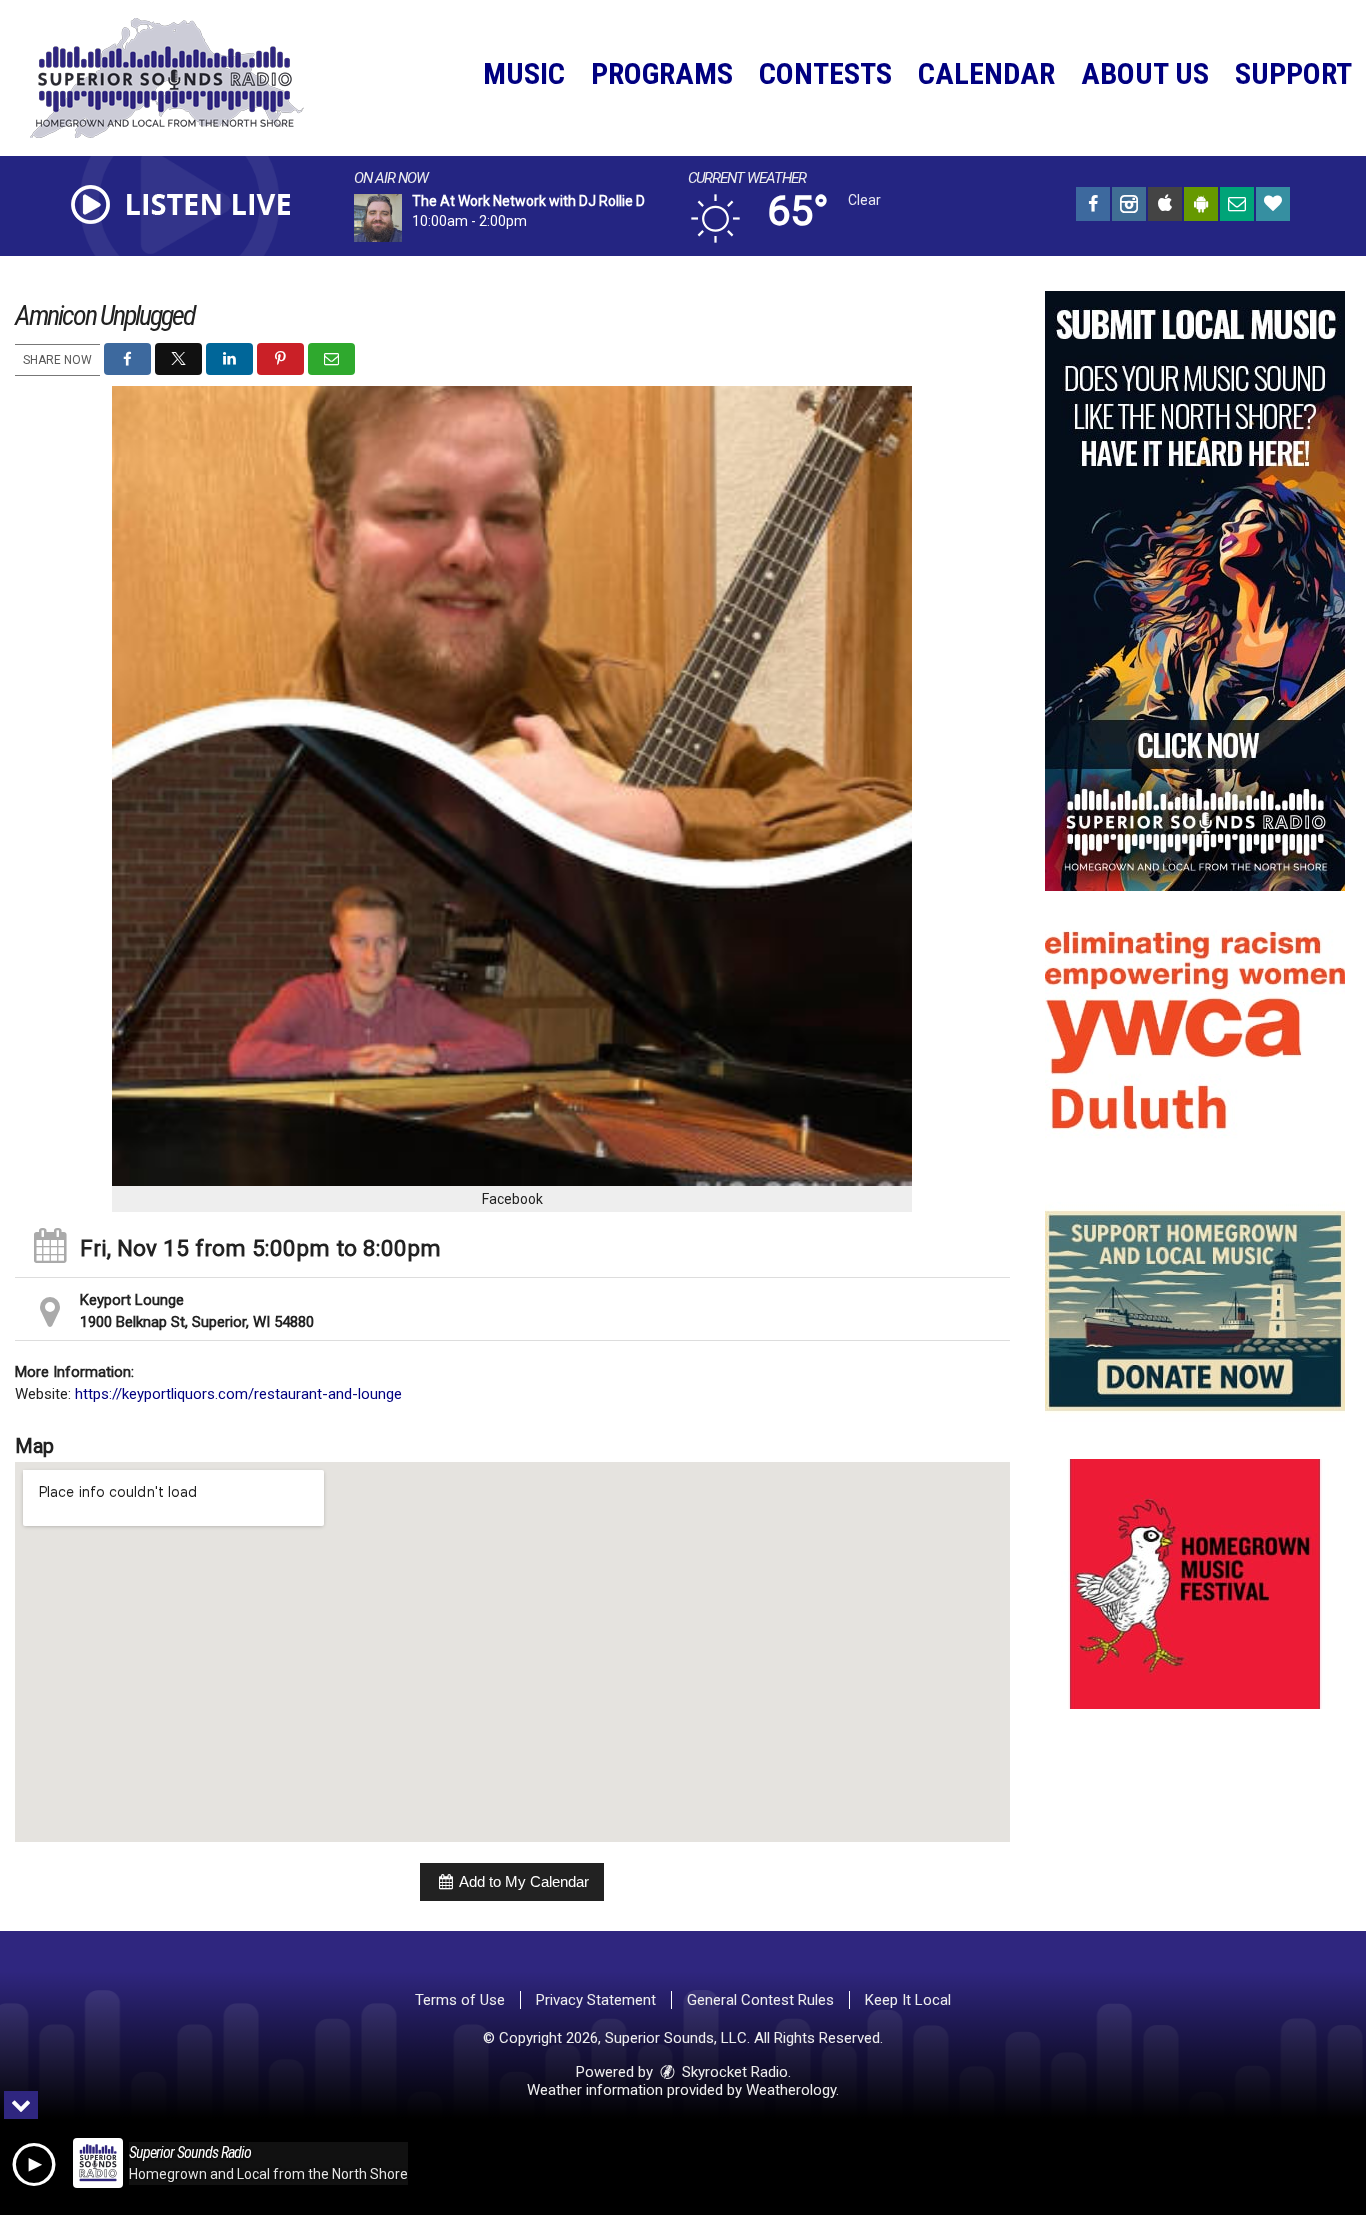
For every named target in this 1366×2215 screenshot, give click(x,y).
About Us (1145, 73)
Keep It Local (908, 2000)
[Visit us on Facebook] (1093, 206)
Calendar (986, 73)
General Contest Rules (760, 2000)
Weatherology (791, 2090)
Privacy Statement (596, 2000)
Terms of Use (460, 2000)
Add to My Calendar (522, 1881)
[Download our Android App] (1201, 206)
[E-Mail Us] (1237, 206)
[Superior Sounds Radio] (182, 77)
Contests (825, 73)
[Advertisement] (1195, 591)
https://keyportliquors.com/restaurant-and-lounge (238, 1394)
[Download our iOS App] (1165, 206)
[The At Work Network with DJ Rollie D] (402, 218)
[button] (127, 359)
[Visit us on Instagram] (1129, 206)
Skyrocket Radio (733, 2072)
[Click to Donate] (1273, 206)
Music (524, 73)
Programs (662, 73)
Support (1293, 73)
